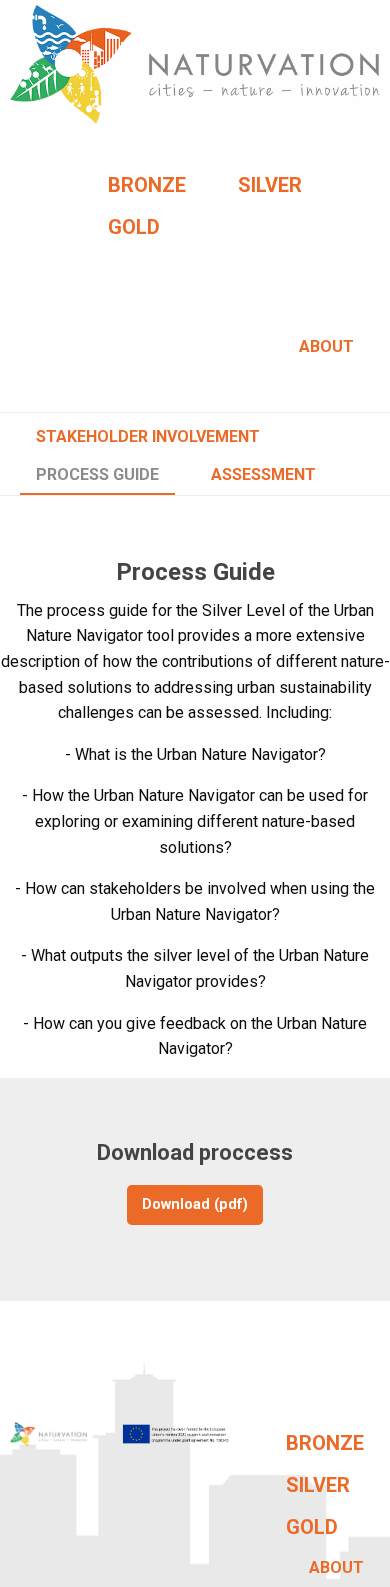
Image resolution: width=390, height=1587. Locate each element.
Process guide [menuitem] (97, 474)
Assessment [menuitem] (263, 474)
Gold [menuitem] (134, 227)
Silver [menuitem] (270, 185)
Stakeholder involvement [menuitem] (148, 436)
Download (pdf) (195, 1204)
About (326, 346)
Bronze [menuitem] (147, 185)
